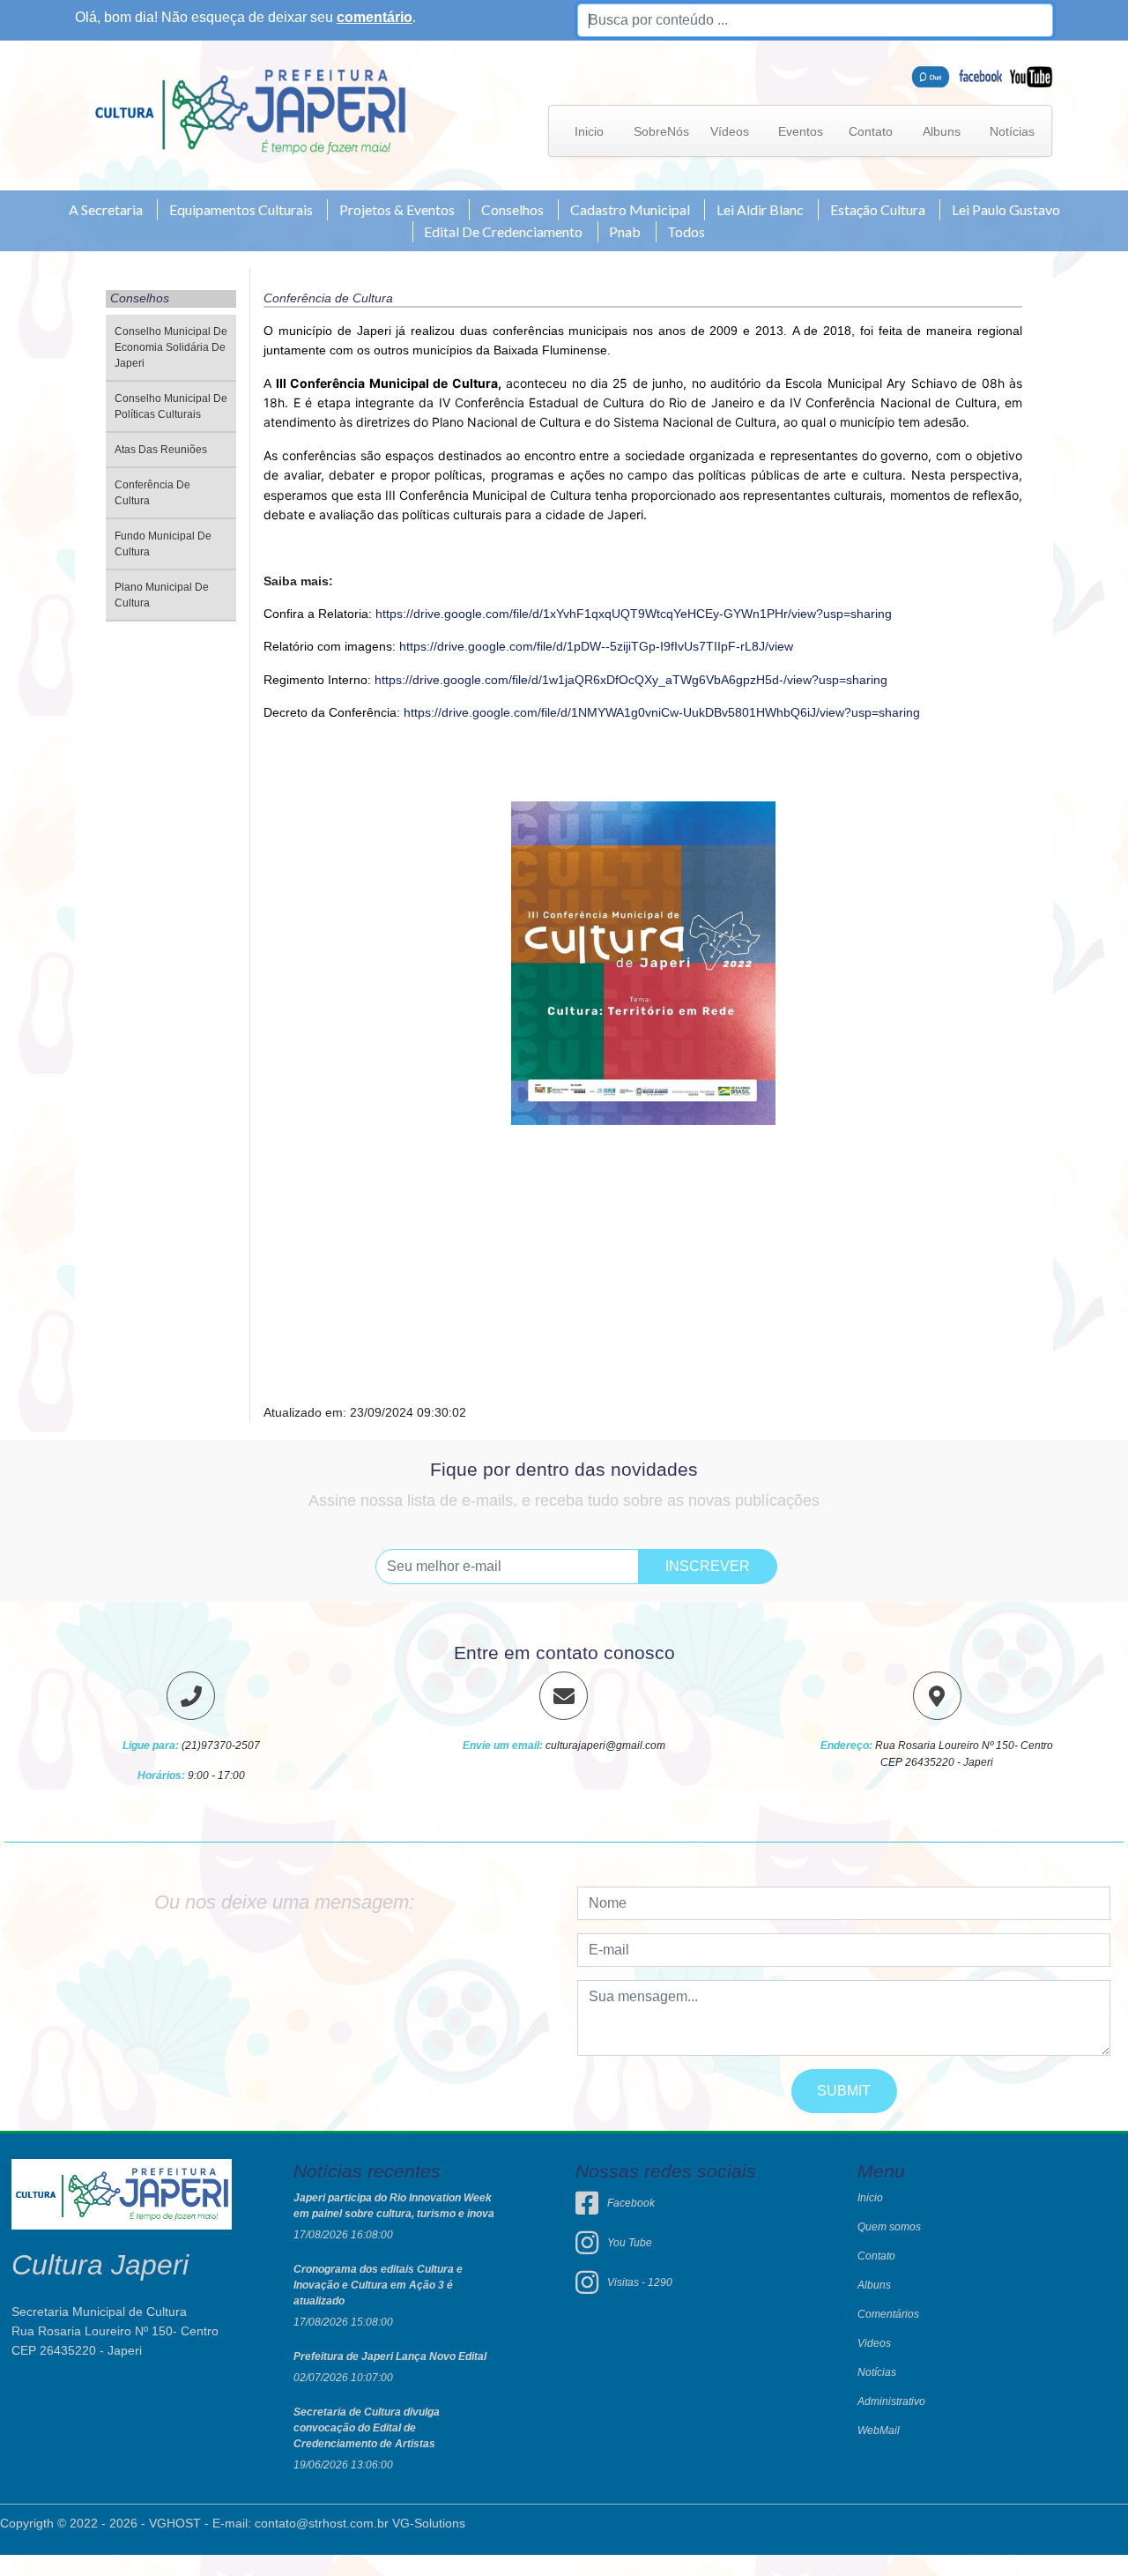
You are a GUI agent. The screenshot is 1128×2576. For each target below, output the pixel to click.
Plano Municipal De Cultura (162, 595)
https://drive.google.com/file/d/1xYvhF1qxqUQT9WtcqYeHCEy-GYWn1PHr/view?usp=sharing (634, 614)
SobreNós (661, 131)
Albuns (942, 131)
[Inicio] (250, 111)
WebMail (879, 2431)
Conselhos (512, 209)
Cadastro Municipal (630, 209)
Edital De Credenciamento (503, 231)
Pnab (625, 231)
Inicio (589, 131)
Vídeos (730, 131)
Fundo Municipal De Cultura (163, 544)
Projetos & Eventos (397, 209)
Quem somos (889, 2227)
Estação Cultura (878, 209)
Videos (874, 2343)
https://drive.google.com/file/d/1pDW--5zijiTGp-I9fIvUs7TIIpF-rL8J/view (596, 646)
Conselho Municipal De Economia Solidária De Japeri (171, 347)
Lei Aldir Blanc (760, 209)
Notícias (1012, 131)
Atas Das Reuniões (161, 450)
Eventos (801, 131)
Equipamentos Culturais (241, 209)
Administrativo (891, 2401)
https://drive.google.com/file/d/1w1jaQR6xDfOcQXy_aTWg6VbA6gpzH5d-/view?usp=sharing (631, 680)
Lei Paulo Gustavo (1006, 209)
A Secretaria (106, 209)
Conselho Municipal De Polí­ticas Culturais (171, 406)
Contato (871, 131)
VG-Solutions (429, 2523)
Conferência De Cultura (152, 493)
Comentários (888, 2314)
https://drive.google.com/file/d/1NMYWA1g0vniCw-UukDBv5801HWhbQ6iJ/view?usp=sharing (662, 712)
